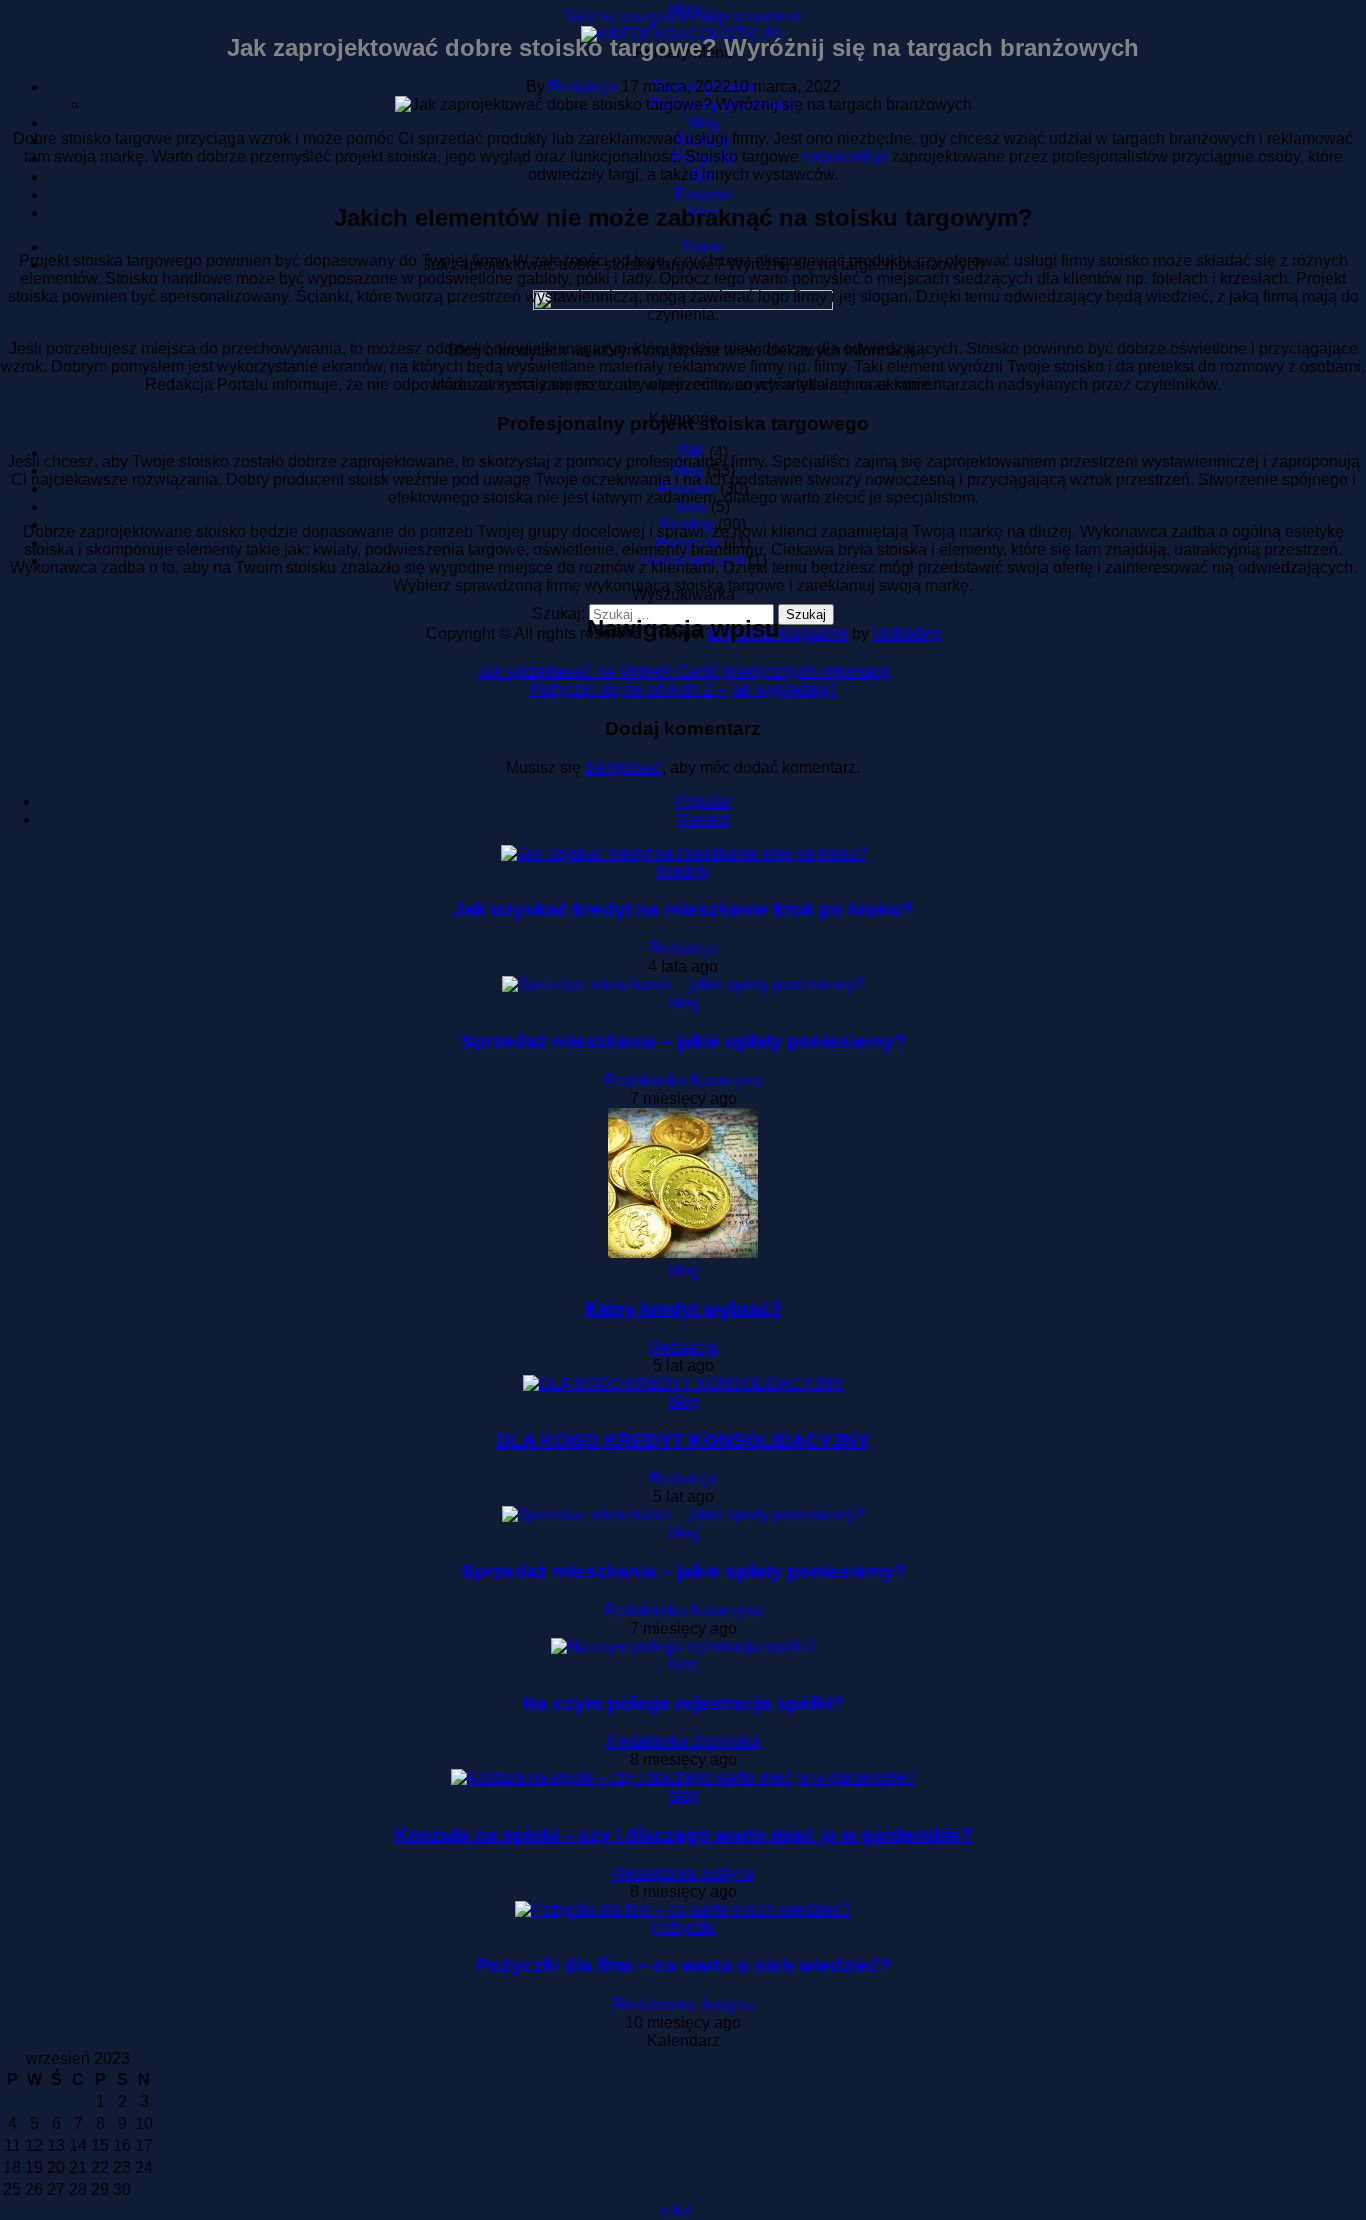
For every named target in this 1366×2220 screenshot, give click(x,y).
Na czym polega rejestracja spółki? (683, 1703)
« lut (675, 2210)
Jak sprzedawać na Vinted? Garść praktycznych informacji (683, 671)
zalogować (623, 767)
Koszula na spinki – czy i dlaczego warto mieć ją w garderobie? (683, 1834)
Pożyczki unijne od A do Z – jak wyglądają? (683, 689)
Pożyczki (683, 1927)
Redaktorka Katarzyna (683, 1080)
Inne (683, 1664)
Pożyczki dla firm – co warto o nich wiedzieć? (683, 1965)
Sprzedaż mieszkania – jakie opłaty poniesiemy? (683, 1041)
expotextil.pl (845, 156)
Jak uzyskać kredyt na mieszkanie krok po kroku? (683, 909)
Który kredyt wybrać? (683, 1308)
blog (683, 8)
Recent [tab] (703, 819)
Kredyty (683, 871)
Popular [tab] (703, 801)
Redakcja (583, 86)
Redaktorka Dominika (683, 1741)
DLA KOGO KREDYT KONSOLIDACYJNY (683, 1440)
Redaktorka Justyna (683, 1873)
